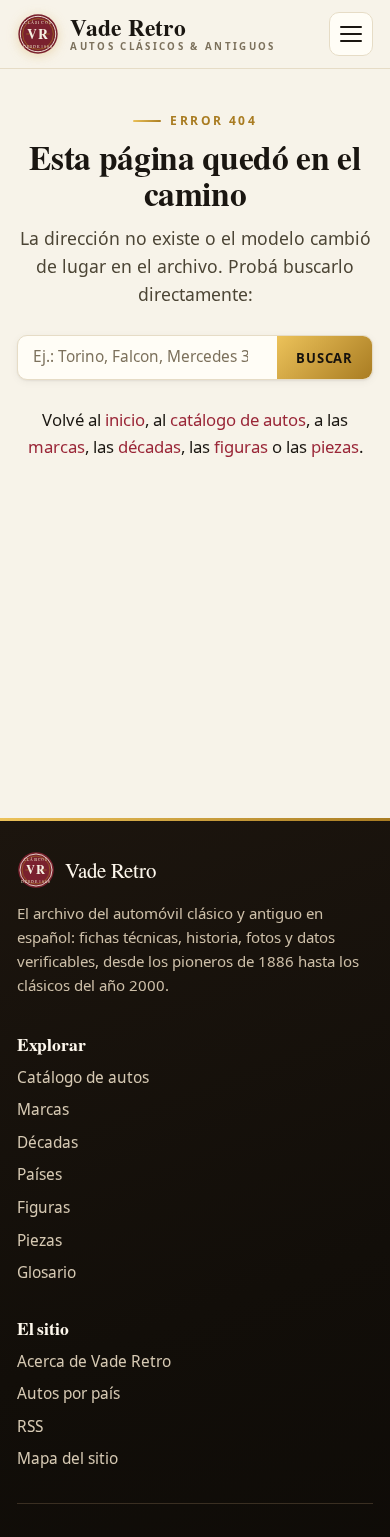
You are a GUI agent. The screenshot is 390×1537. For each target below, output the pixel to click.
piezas (335, 446)
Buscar (324, 358)
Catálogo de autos (83, 1077)
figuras (241, 446)
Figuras (43, 1207)
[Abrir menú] (351, 34)
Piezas (39, 1240)
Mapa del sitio (67, 1458)
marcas (56, 446)
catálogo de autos (238, 419)
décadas (149, 446)
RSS (30, 1426)
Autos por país (68, 1393)
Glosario (46, 1272)
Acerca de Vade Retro (94, 1361)
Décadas (47, 1142)
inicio (125, 419)
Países (39, 1174)
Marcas (43, 1109)
